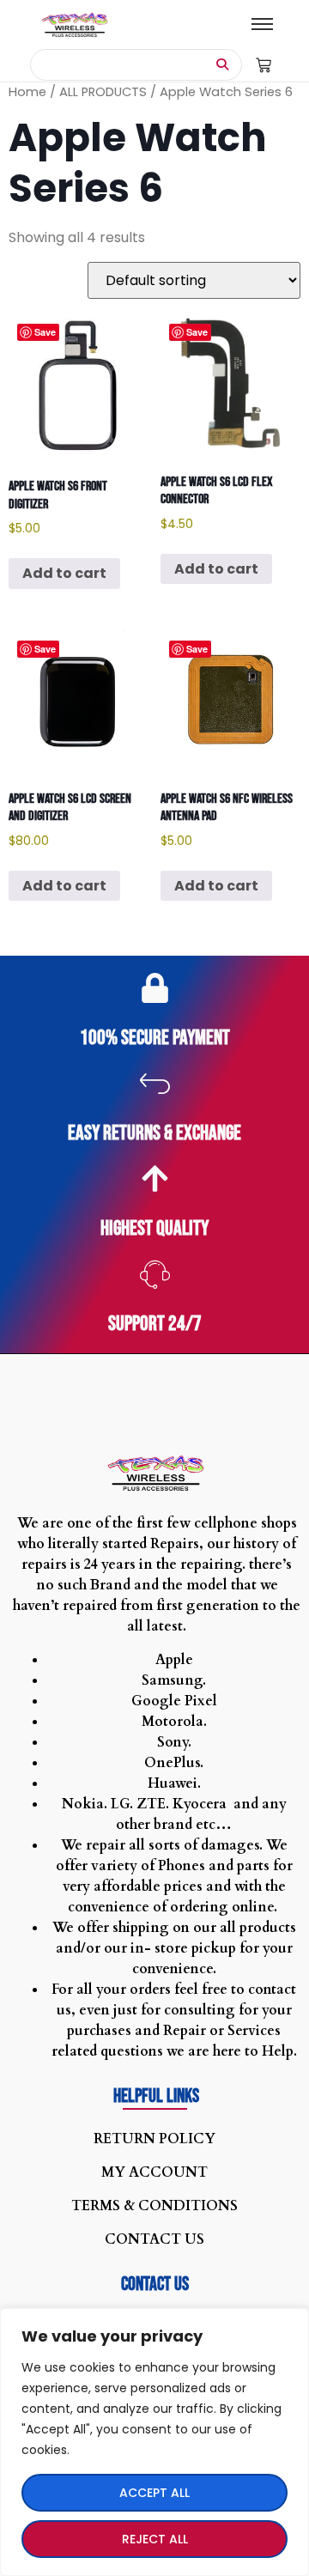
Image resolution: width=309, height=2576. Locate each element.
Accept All (154, 2493)
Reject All (155, 2539)
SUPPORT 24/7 (155, 1324)
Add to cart (64, 573)
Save (45, 332)
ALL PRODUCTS (103, 92)
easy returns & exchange (154, 1133)
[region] (154, 2442)
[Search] (223, 65)
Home (27, 92)
